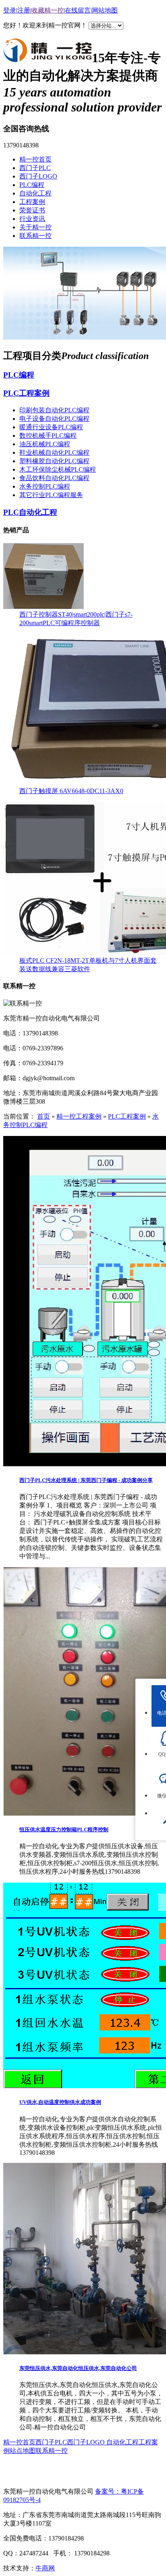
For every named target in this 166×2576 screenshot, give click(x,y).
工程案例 (32, 202)
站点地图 (23, 2451)
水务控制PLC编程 (45, 486)
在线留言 (78, 10)
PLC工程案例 (26, 393)
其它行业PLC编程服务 (51, 495)
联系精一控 (35, 236)
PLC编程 (32, 185)
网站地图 (105, 10)
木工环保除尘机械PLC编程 (58, 469)
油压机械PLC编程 (45, 444)
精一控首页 (35, 159)
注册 (24, 10)
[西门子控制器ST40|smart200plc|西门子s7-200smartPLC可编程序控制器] (44, 607)
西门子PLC (35, 168)
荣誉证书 (32, 210)
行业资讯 (32, 219)
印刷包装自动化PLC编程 (54, 410)
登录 (10, 10)
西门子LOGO (38, 176)
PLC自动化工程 (30, 512)
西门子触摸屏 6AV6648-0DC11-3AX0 (71, 791)
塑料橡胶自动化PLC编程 (54, 461)
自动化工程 (35, 193)
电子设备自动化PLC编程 (54, 419)
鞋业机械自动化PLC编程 (54, 452)
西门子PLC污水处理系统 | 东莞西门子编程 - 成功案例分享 (86, 1480)
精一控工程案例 (79, 1116)
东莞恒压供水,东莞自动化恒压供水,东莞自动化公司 (78, 2368)
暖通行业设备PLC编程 (51, 427)
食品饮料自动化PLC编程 (54, 478)
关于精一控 (35, 227)
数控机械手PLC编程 (48, 436)
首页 (44, 1116)
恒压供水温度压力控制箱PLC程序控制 (64, 1830)
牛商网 (45, 2568)
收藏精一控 (48, 10)
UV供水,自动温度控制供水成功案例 (60, 2102)
